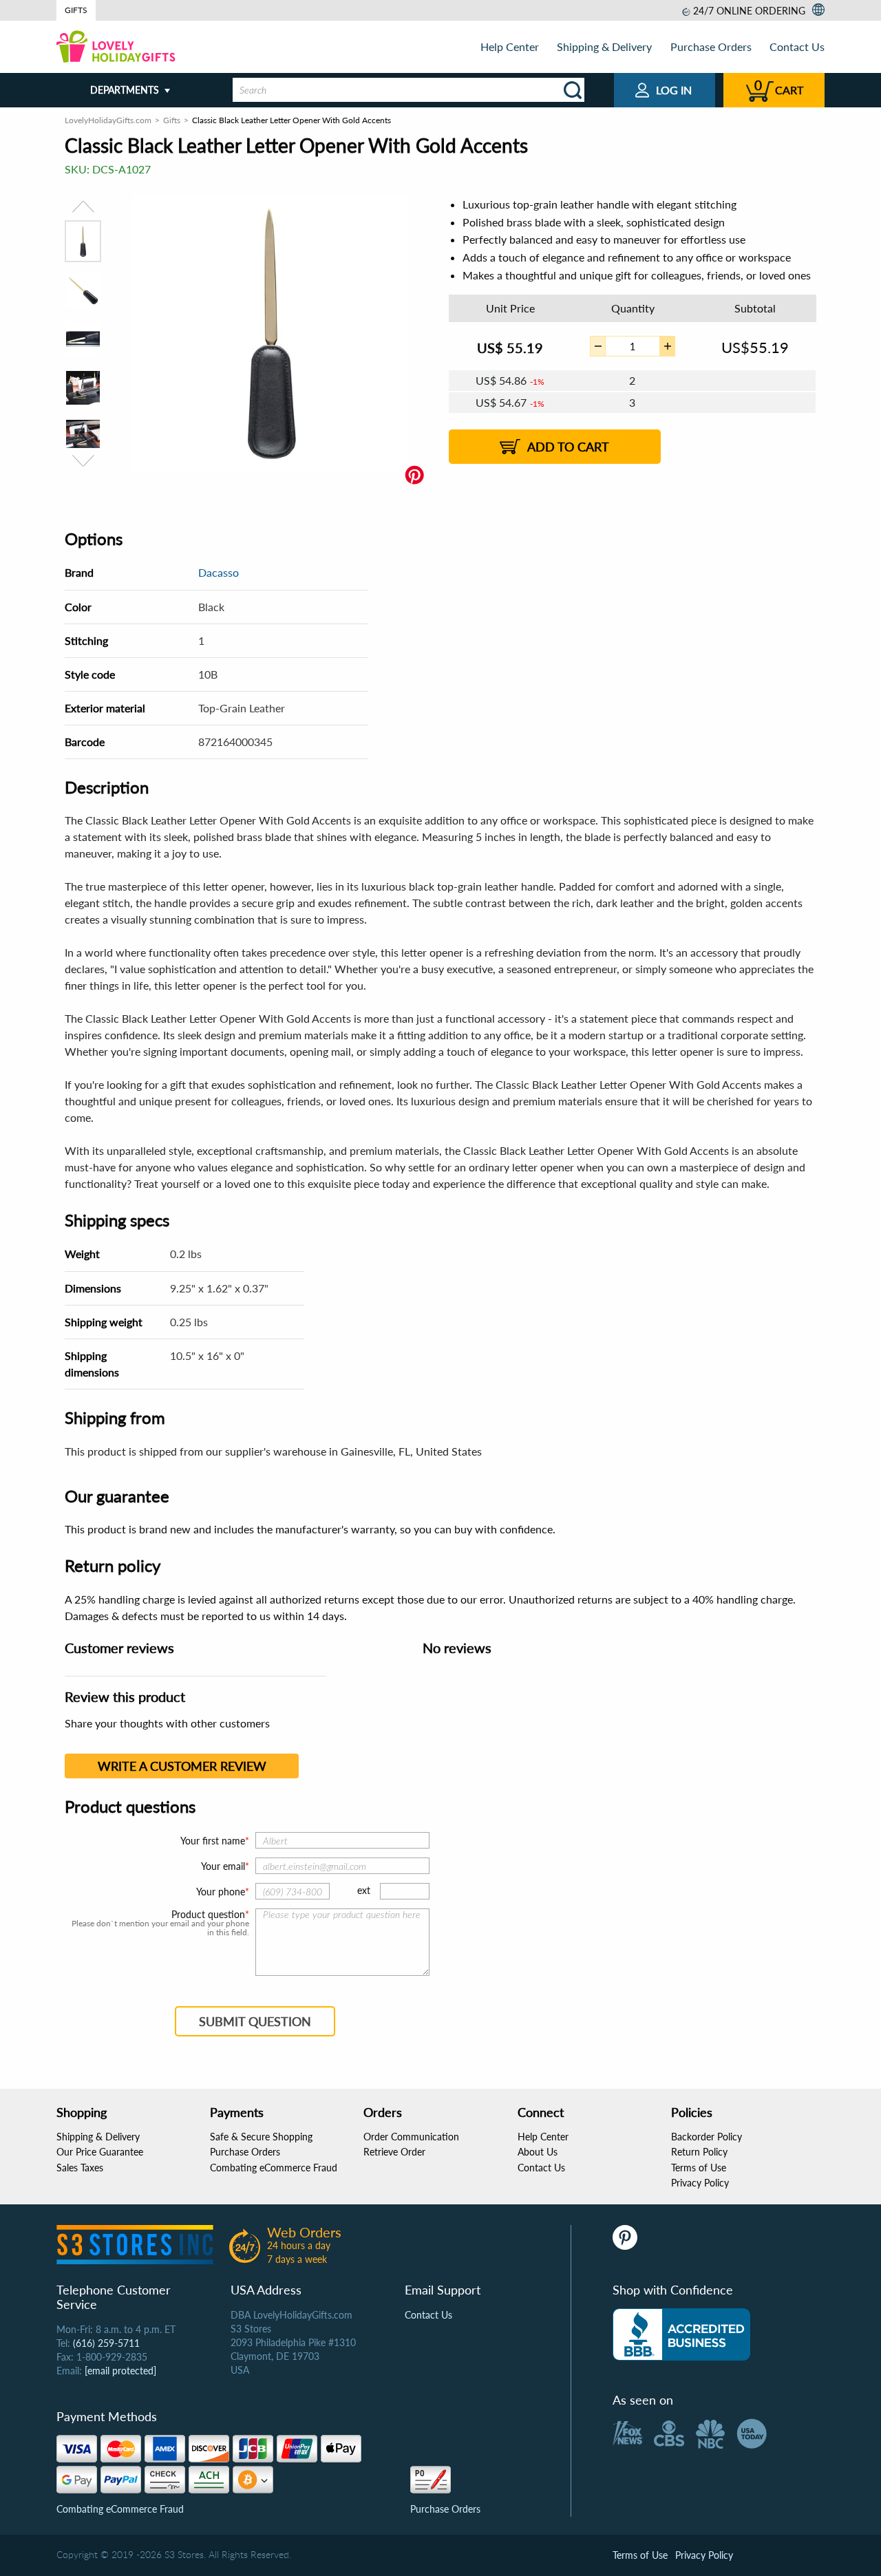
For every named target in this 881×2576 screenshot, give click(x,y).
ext (364, 1890)
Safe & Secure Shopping (261, 2137)
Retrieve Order (394, 2152)
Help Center (510, 46)
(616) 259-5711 (106, 2343)
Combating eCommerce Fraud (274, 2168)
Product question (208, 1915)
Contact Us (797, 46)
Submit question (255, 2021)
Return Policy (699, 2152)
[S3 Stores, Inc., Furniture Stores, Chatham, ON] (681, 2334)
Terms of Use (699, 2168)
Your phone (221, 1892)
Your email (223, 1866)
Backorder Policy (707, 2137)
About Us (538, 2152)
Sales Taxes (80, 2168)
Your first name (213, 1841)
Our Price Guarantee (100, 2152)
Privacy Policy (700, 2183)
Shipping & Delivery (604, 46)
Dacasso (219, 572)
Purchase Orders (711, 46)
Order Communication (411, 2137)
